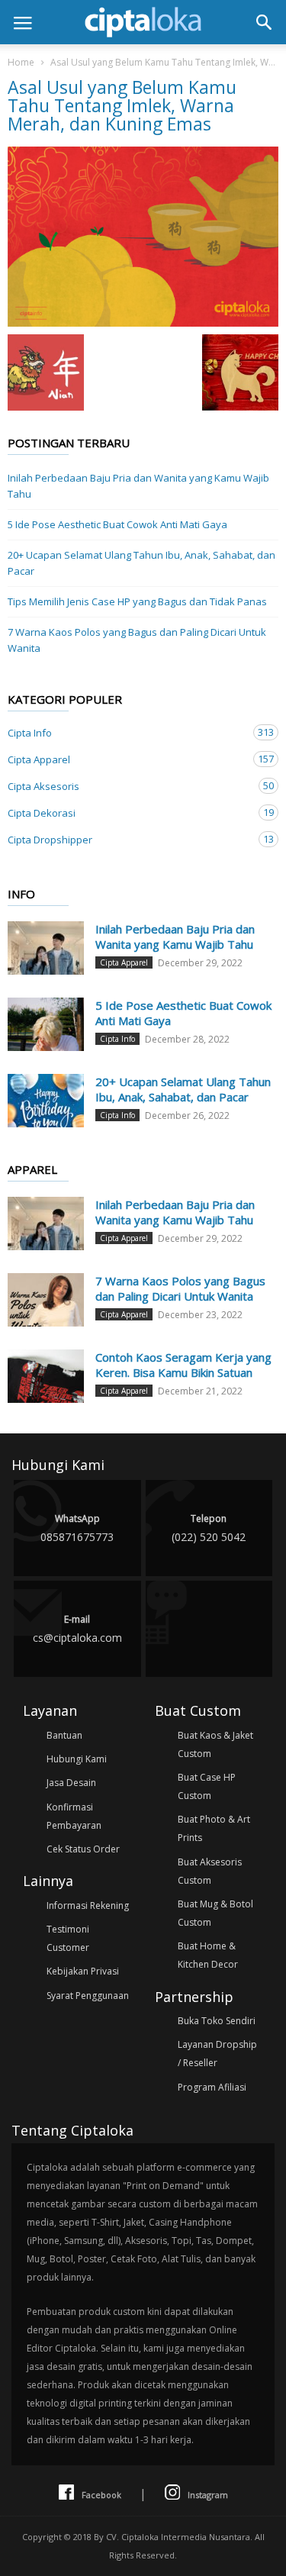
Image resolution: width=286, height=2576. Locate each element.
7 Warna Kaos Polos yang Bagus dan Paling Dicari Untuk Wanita (137, 640)
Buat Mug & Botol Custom (215, 1913)
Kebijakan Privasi (83, 1971)
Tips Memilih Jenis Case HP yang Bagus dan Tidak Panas (137, 601)
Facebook (101, 2495)
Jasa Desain (71, 1783)
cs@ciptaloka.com (77, 1629)
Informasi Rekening (88, 1905)
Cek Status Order (83, 1849)
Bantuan (64, 1735)
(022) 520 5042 (209, 1528)
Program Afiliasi (212, 2087)
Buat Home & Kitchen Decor (208, 1955)
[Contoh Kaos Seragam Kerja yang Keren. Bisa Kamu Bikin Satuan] (46, 1376)
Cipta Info (128, 732)
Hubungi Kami (77, 1759)
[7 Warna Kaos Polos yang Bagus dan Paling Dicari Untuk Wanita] (46, 1300)
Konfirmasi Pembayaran (74, 1816)
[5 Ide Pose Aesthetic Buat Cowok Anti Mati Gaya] (46, 1024)
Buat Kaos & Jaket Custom (215, 1744)
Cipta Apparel (128, 759)
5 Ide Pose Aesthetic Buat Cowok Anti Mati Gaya (117, 524)
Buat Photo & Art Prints (214, 1828)
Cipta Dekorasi (128, 812)
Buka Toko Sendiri (217, 2021)
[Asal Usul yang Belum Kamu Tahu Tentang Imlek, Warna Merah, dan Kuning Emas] (143, 237)
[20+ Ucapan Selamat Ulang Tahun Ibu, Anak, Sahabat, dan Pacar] (46, 1101)
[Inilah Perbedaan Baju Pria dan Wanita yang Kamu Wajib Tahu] (46, 948)
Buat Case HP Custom (207, 1786)
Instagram (208, 2495)
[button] (264, 22)
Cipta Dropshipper (128, 839)
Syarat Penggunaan (88, 1996)
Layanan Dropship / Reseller (217, 2054)
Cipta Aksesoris (128, 786)
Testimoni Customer (68, 1938)
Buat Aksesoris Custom (210, 1871)
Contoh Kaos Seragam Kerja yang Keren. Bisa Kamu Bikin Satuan (183, 1365)
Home (21, 62)
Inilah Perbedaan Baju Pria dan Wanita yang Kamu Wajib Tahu (138, 486)
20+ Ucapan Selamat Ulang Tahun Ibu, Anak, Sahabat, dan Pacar (141, 563)
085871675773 (77, 1528)
